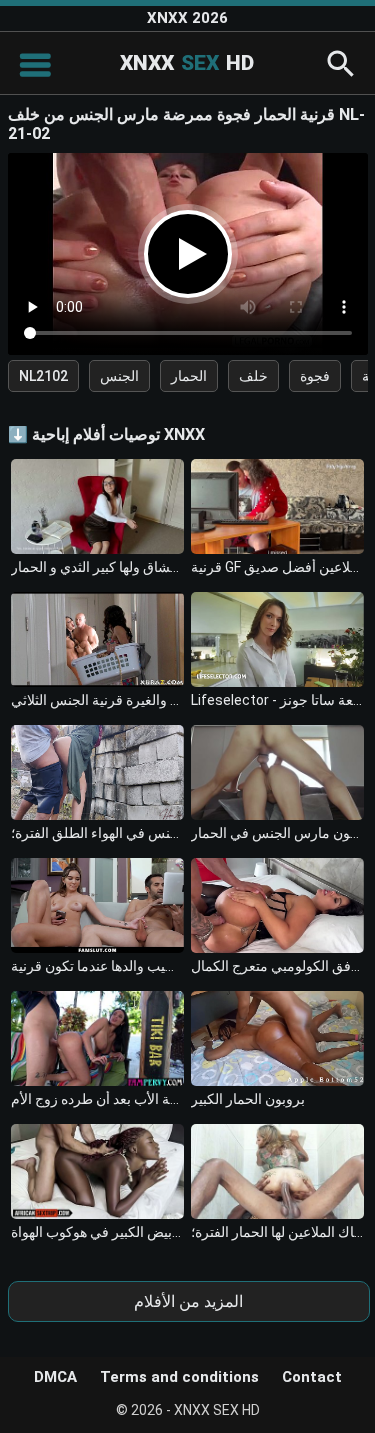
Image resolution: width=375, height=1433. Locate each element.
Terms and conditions (179, 1377)
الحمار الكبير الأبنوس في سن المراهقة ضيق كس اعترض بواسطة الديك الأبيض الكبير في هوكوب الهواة (97, 1232)
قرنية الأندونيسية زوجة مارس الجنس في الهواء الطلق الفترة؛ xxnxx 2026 (97, 833)
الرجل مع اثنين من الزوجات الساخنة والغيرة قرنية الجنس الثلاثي (97, 700)
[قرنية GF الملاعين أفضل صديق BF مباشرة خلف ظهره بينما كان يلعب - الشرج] (277, 506)
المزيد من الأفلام (188, 1301)
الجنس (119, 376)
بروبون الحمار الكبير (248, 1099)
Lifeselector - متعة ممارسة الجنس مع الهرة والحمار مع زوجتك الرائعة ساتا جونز (277, 700)
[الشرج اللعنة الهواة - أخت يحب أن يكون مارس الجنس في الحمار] (277, 772)
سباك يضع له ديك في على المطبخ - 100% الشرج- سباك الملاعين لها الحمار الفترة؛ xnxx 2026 (277, 1232)
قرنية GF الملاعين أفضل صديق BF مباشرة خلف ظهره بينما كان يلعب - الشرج (277, 567)
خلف (253, 376)
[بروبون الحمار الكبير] (277, 1038)
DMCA (55, 1377)
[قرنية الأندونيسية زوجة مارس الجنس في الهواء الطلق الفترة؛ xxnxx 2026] (97, 772)
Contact (312, 1377)
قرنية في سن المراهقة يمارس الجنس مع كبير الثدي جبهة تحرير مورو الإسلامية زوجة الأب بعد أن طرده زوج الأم (97, 1099)
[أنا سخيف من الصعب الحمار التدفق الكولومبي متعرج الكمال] (277, 905)
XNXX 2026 (187, 18)
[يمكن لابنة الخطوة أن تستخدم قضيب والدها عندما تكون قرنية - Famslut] (97, 905)
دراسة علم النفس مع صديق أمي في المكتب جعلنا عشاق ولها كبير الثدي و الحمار (97, 567)
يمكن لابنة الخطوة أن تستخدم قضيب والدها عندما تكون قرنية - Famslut (97, 966)
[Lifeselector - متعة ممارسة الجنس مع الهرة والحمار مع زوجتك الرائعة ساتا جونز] (277, 639)
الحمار (189, 376)
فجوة (315, 376)
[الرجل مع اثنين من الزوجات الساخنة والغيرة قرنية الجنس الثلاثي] (97, 639)
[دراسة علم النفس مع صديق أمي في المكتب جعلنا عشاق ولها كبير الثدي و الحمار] (97, 506)
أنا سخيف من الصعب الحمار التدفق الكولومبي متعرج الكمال (277, 966)
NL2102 (43, 376)
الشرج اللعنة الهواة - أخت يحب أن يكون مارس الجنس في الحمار (277, 833)
